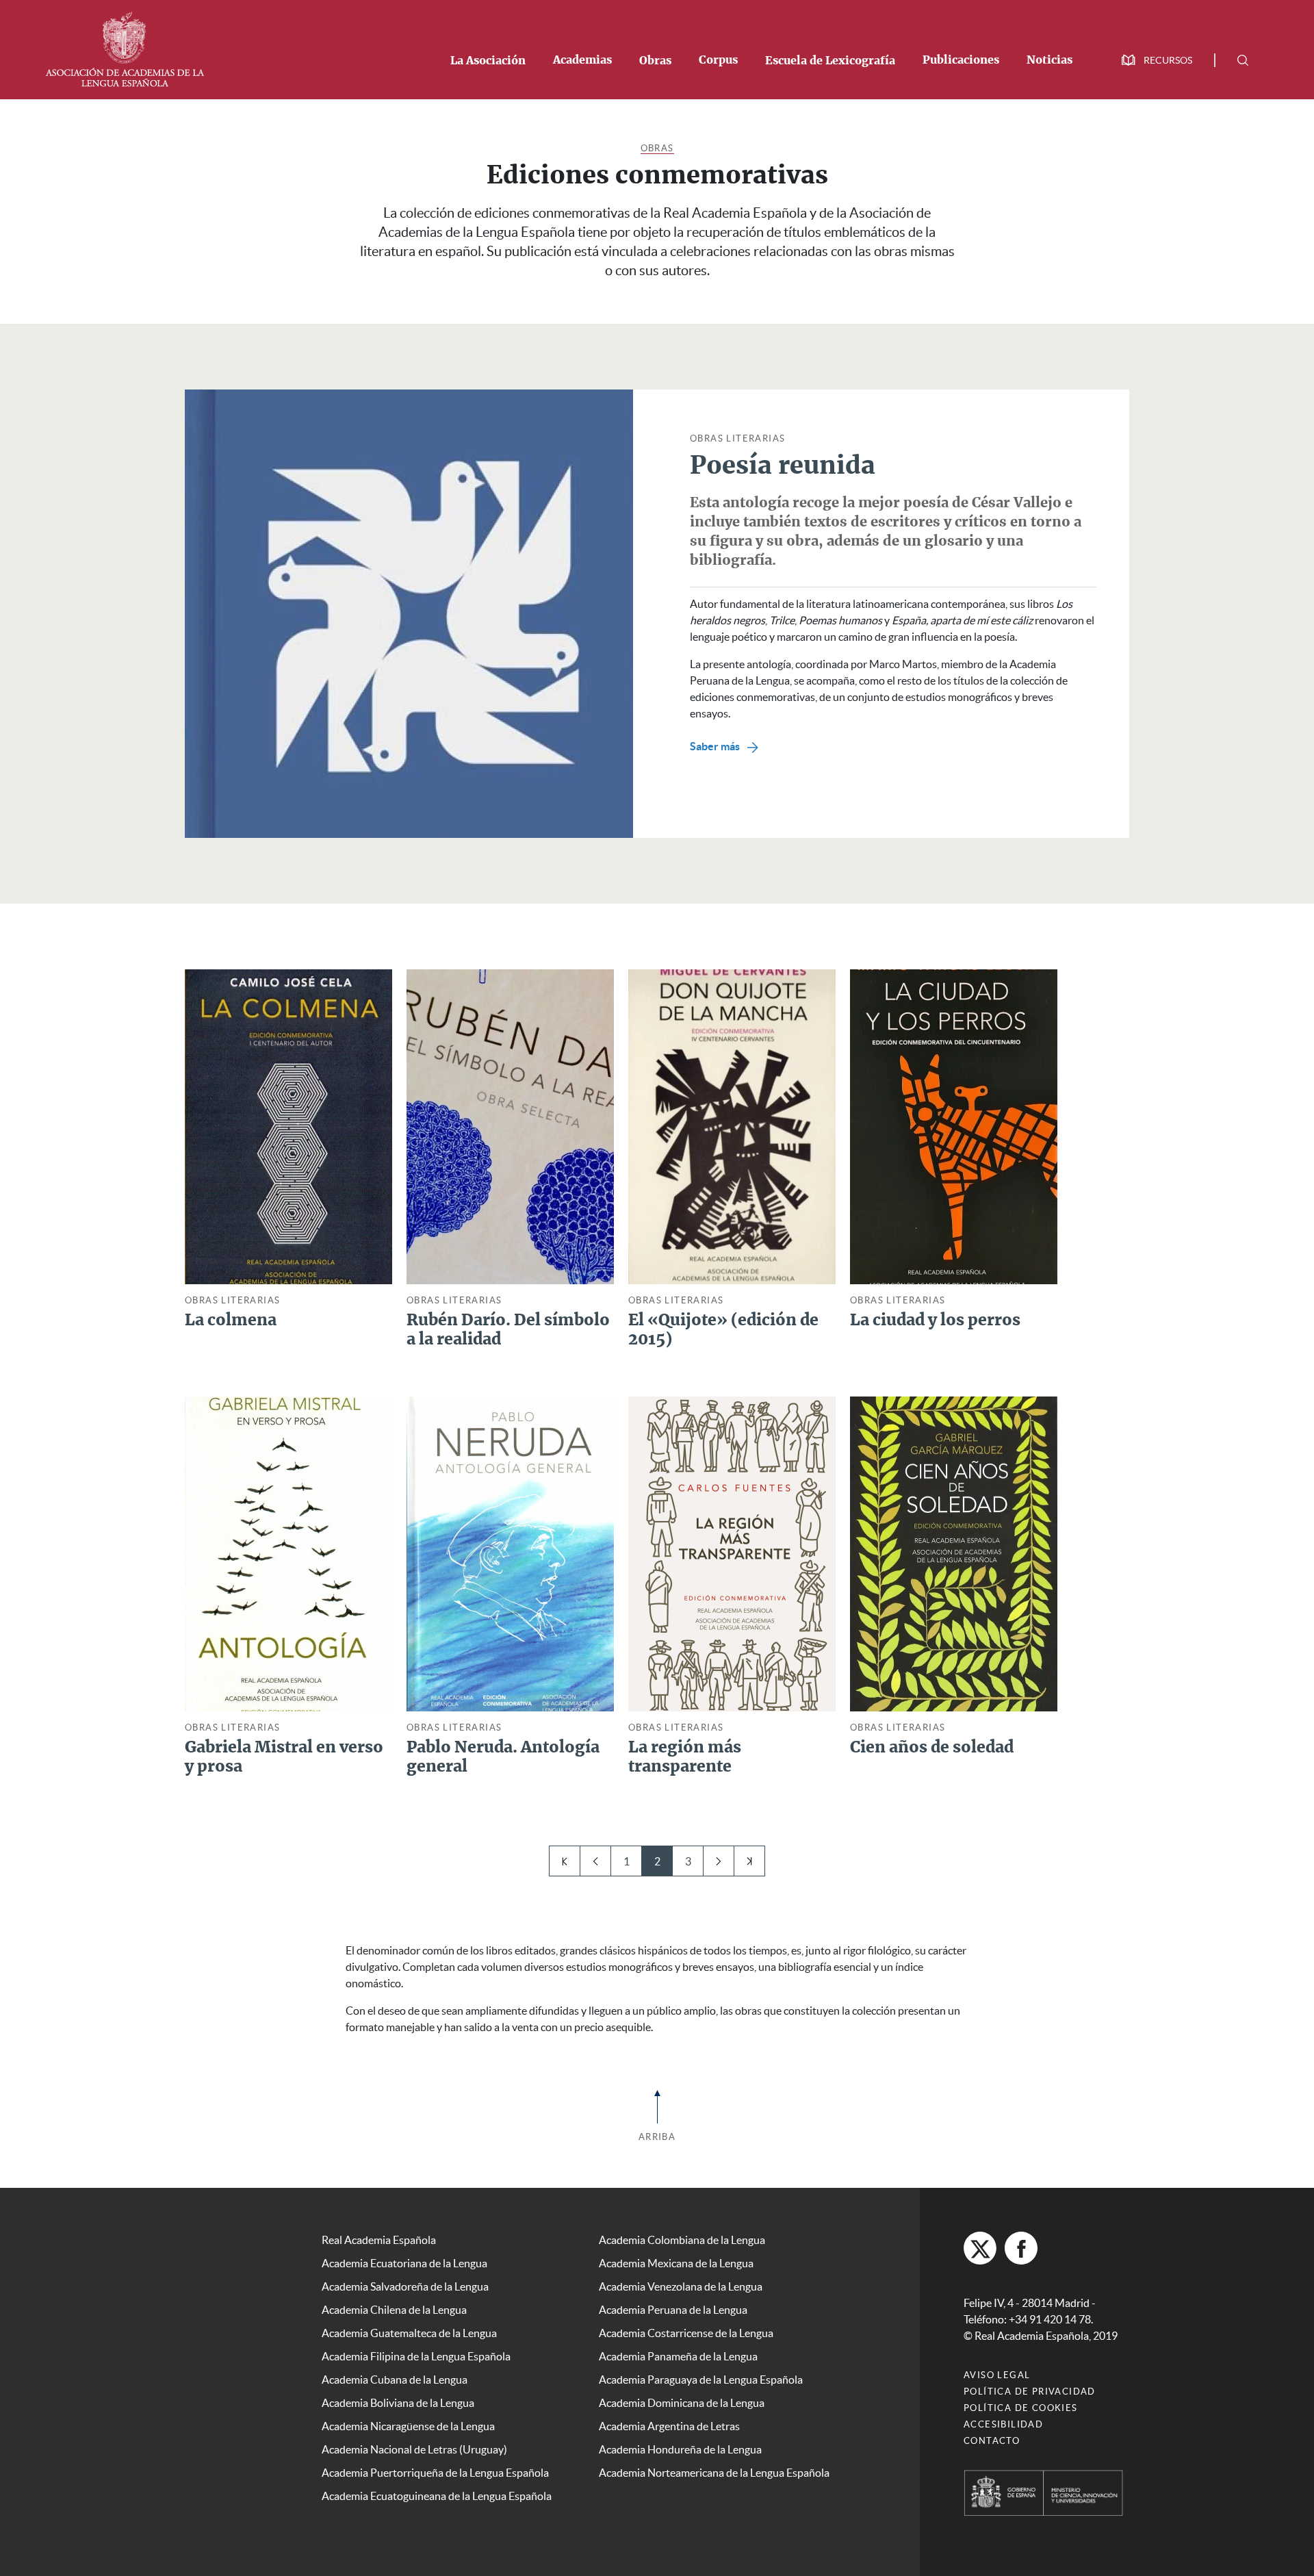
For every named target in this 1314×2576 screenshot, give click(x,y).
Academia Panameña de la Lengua (678, 2356)
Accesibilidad (1003, 2424)
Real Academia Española (379, 2240)
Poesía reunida (783, 466)
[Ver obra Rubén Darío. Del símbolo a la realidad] (510, 1125)
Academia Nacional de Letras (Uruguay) (414, 2449)
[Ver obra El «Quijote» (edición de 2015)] (732, 1125)
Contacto (992, 2441)
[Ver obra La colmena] (288, 1125)
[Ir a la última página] (749, 1861)
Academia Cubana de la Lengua (395, 2380)
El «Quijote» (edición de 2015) (723, 1330)
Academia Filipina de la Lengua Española (416, 2356)
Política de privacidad (1030, 2392)
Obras (655, 61)
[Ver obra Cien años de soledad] (954, 1553)
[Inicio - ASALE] (125, 48)
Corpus (718, 60)
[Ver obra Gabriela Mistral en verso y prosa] (288, 1553)
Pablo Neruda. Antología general (503, 1758)
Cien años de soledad (932, 1748)
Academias (582, 60)
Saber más (716, 746)
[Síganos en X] (980, 2248)
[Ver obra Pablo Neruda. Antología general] (510, 1553)
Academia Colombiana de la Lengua (682, 2240)
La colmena (231, 1321)
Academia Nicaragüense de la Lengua (408, 2426)
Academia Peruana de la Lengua (673, 2310)
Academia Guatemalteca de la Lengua (409, 2333)
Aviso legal (997, 2375)
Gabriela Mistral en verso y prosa (284, 1758)
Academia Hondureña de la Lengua (680, 2449)
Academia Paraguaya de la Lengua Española (701, 2380)
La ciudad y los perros (935, 1321)
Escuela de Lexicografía (830, 61)
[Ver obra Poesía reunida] (409, 613)
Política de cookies (1021, 2408)
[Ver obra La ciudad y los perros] (954, 1125)
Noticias (1049, 60)
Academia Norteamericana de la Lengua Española (714, 2473)
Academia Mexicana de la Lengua (676, 2263)
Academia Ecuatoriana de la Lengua (404, 2263)
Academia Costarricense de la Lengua (686, 2333)
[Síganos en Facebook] (1021, 2248)
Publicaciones (961, 60)
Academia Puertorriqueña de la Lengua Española (435, 2473)
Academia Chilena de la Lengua (394, 2310)
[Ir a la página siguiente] (718, 1861)
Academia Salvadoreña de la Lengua (405, 2286)
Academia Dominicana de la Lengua (682, 2403)
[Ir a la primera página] (564, 1861)
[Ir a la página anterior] (595, 1861)
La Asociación (488, 61)
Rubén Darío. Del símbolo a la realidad (508, 1330)
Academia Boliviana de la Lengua (398, 2403)
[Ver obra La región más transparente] (732, 1553)
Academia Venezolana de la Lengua (681, 2286)
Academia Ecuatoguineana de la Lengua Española (437, 2496)
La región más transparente (685, 1758)
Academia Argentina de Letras (669, 2426)
